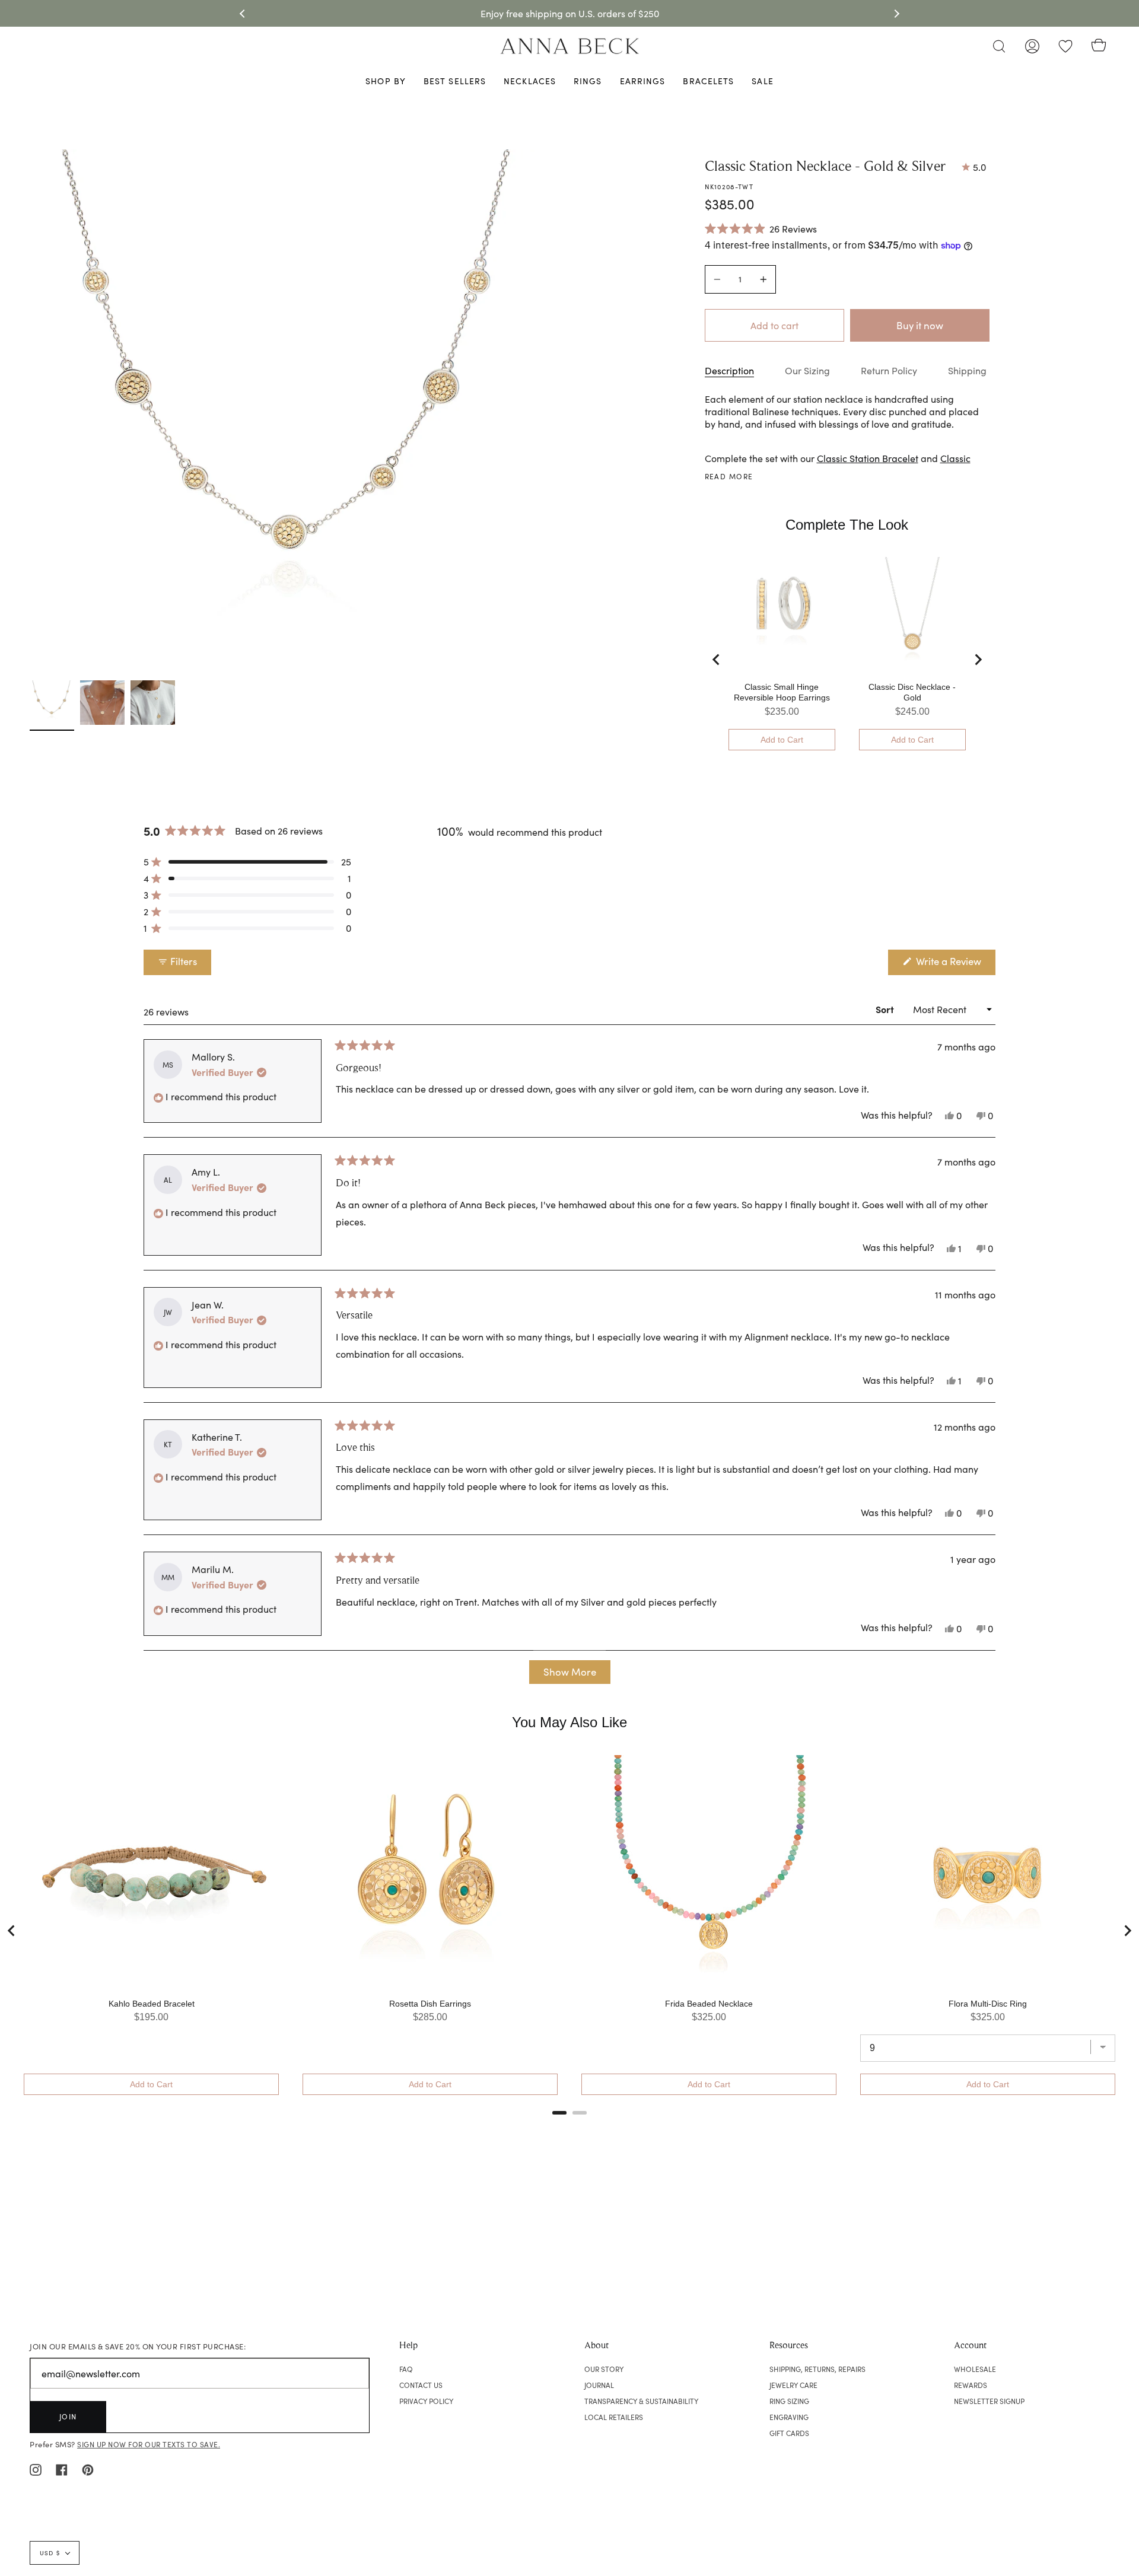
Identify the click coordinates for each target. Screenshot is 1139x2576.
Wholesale (975, 2369)
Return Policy (889, 370)
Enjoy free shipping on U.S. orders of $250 (570, 13)
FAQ (406, 2369)
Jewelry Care (793, 2385)
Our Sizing (807, 370)
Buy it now (920, 325)
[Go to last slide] (717, 660)
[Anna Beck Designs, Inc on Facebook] (62, 2469)
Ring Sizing (789, 2401)
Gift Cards (789, 2433)
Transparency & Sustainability (641, 2401)
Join (68, 2416)
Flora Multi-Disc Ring (988, 2004)
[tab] (559, 2113)
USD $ (50, 2553)
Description (729, 370)
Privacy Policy (426, 2401)
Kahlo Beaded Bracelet (152, 2004)
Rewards (971, 2385)
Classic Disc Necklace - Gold (912, 692)
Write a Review (955, 964)
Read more (729, 476)
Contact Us (421, 2385)
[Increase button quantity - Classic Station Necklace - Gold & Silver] (762, 279)
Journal (599, 2385)
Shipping (967, 370)
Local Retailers (614, 2417)
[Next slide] (978, 660)
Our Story (604, 2369)
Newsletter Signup (989, 2401)
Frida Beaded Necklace (709, 2004)
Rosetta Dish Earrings (430, 2004)
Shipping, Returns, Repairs (817, 2369)
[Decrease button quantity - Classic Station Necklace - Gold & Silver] (719, 279)
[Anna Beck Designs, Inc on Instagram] (36, 2469)
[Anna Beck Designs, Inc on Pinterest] (88, 2469)
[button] (761, 228)
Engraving (789, 2417)
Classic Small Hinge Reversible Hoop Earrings (782, 692)
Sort (886, 1009)
